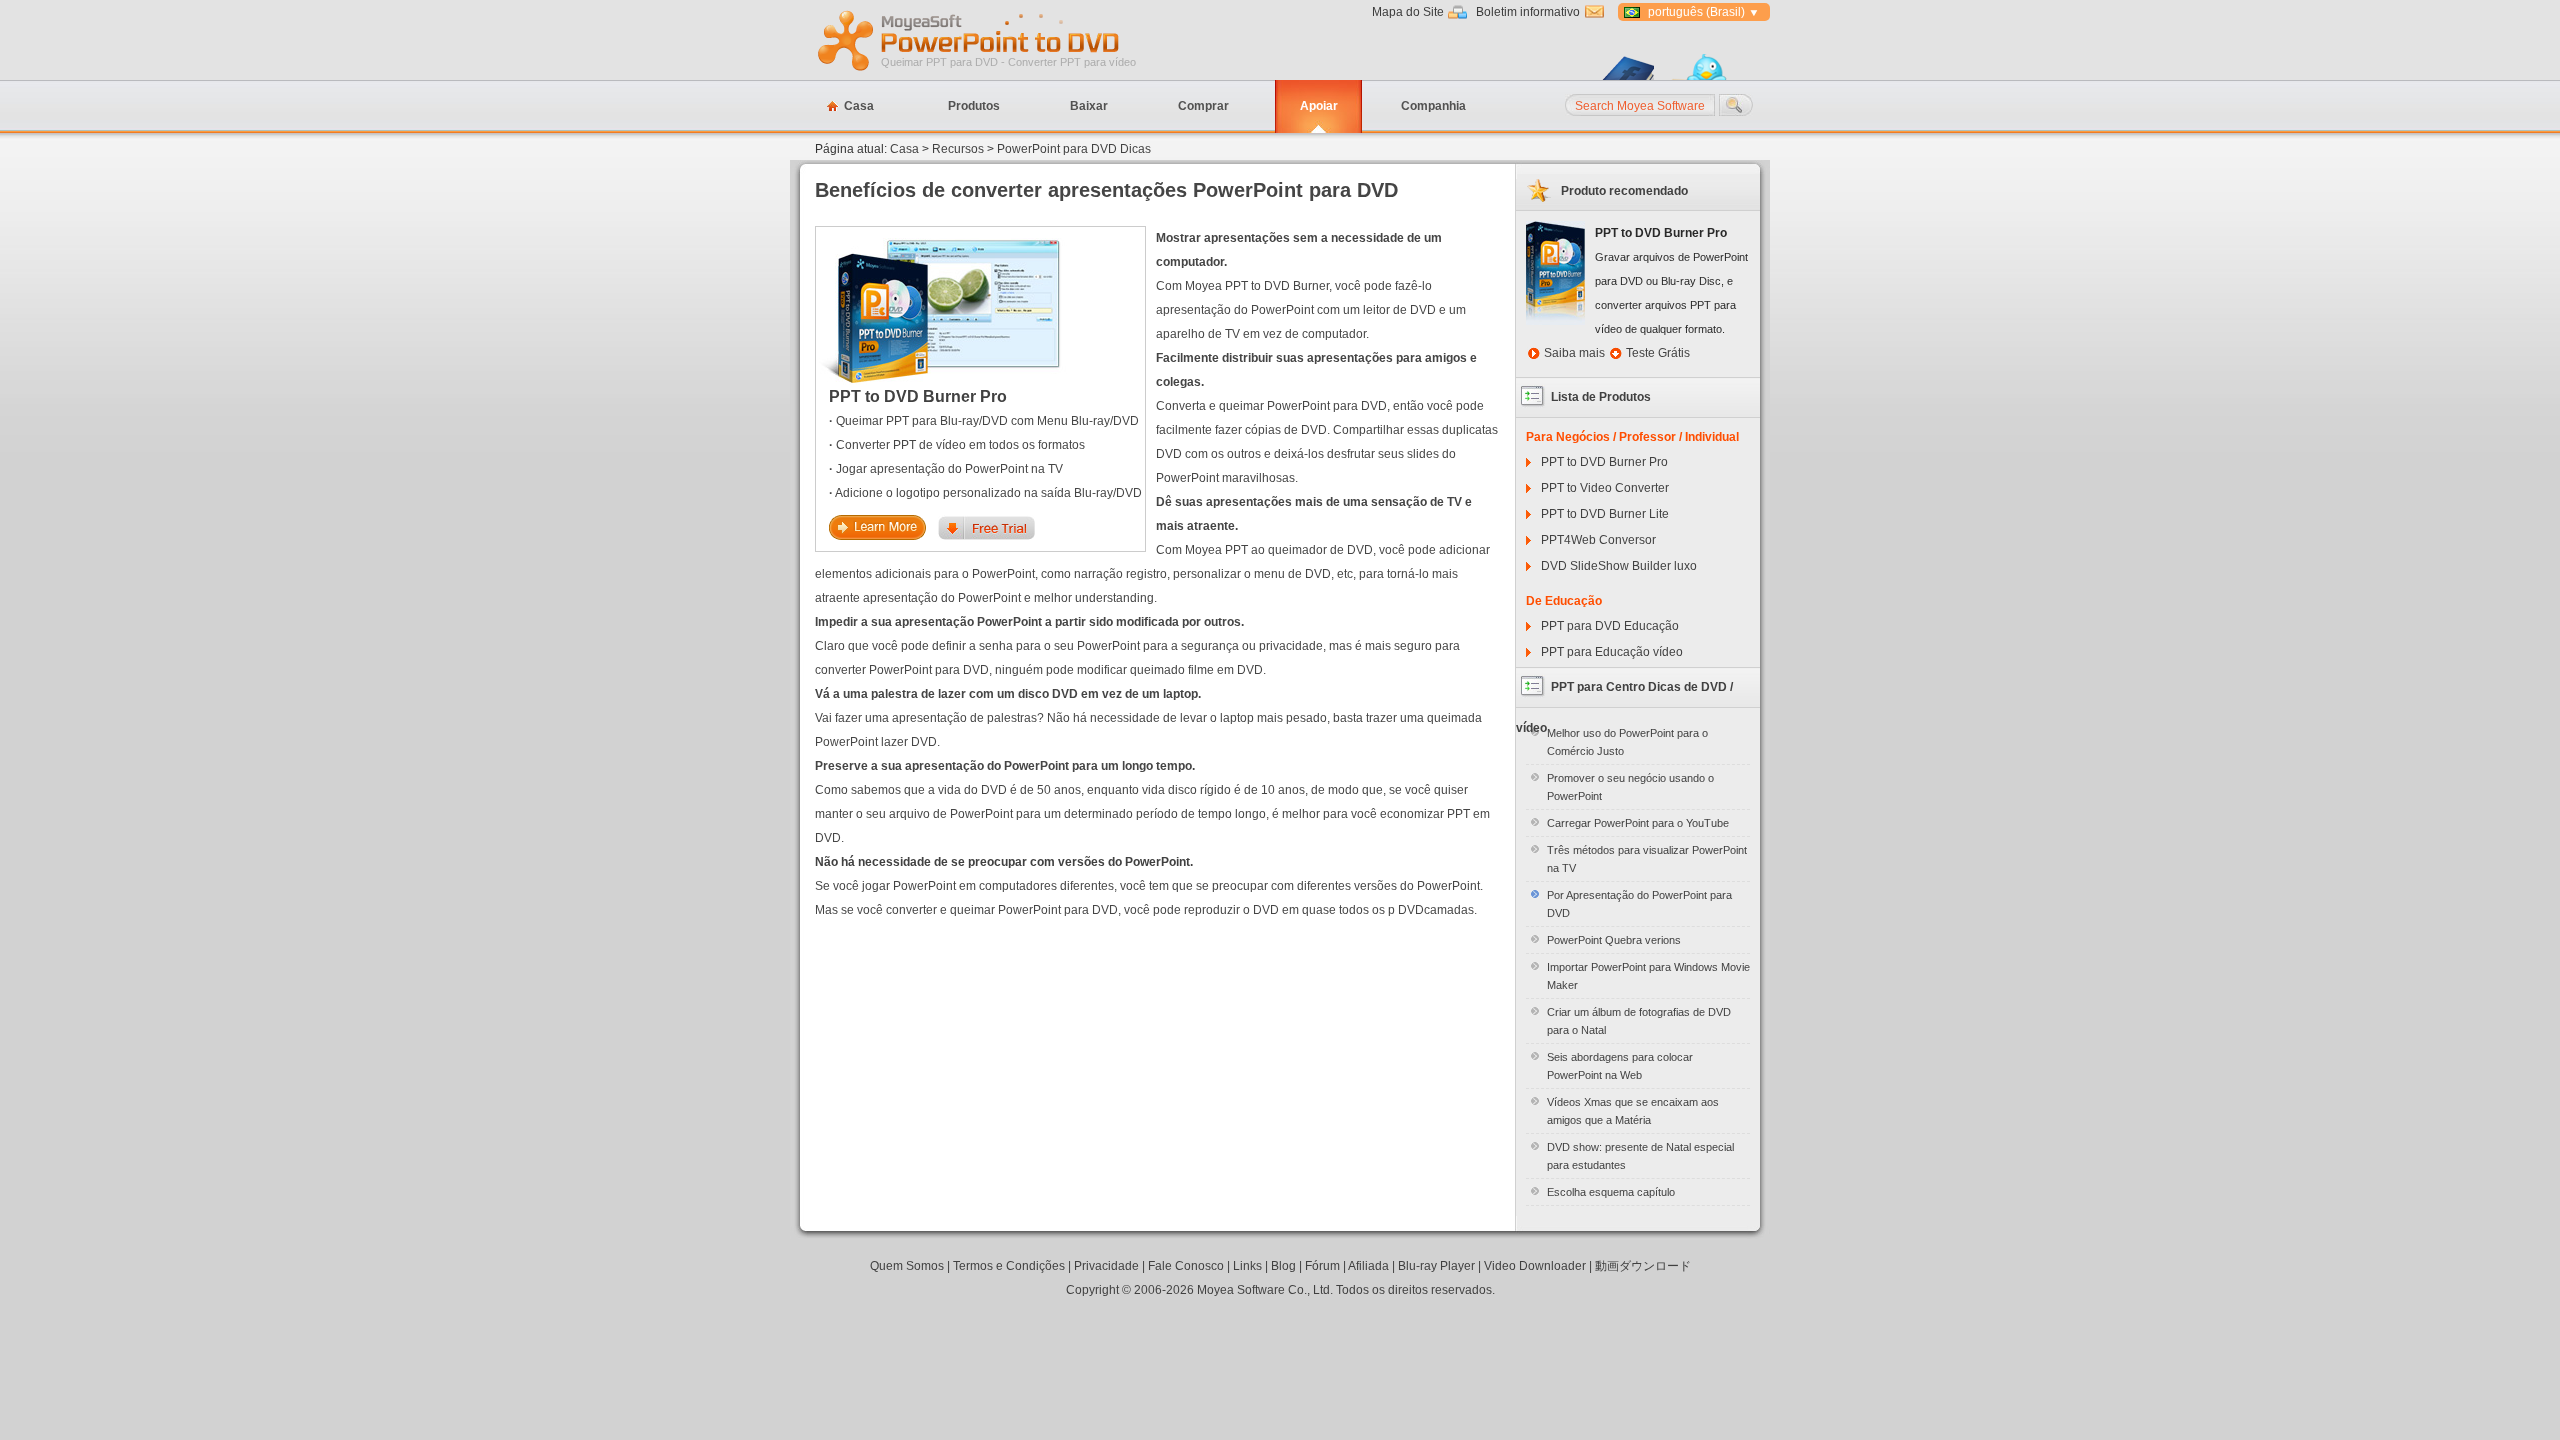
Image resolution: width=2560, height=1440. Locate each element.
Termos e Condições (1009, 1266)
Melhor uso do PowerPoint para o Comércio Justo (1627, 742)
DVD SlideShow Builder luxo (1619, 566)
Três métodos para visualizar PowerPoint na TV (1647, 859)
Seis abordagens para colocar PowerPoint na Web (1620, 1066)
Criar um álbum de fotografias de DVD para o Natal (1639, 1021)
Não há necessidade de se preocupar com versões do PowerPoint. (1004, 862)
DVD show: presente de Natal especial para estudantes (1640, 1156)
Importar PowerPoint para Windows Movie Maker (1648, 976)
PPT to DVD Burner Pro (918, 396)
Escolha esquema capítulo (1611, 1192)
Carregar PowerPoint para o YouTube (1638, 823)
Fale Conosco (1186, 1266)
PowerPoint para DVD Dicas (1074, 149)
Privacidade (1106, 1266)
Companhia (1433, 106)
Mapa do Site (1408, 12)
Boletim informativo (1528, 12)
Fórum (1322, 1266)
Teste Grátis (1658, 353)
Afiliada (1368, 1266)
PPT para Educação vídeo (1612, 652)
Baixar (1089, 106)
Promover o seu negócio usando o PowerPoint (1630, 787)
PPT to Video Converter (1605, 488)
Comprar (1203, 106)
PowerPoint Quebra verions (1614, 940)
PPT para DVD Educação (1610, 626)
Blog (1283, 1266)
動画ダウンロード (1643, 1266)
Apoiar (1319, 106)
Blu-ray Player (1436, 1266)
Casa (859, 106)
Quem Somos (907, 1266)
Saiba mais (1574, 353)
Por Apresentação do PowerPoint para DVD (1639, 904)
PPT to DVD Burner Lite (1605, 514)
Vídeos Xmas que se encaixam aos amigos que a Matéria (1633, 1111)
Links (1247, 1266)
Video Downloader (1535, 1266)
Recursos (958, 149)
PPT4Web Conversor (1598, 540)
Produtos (974, 106)
